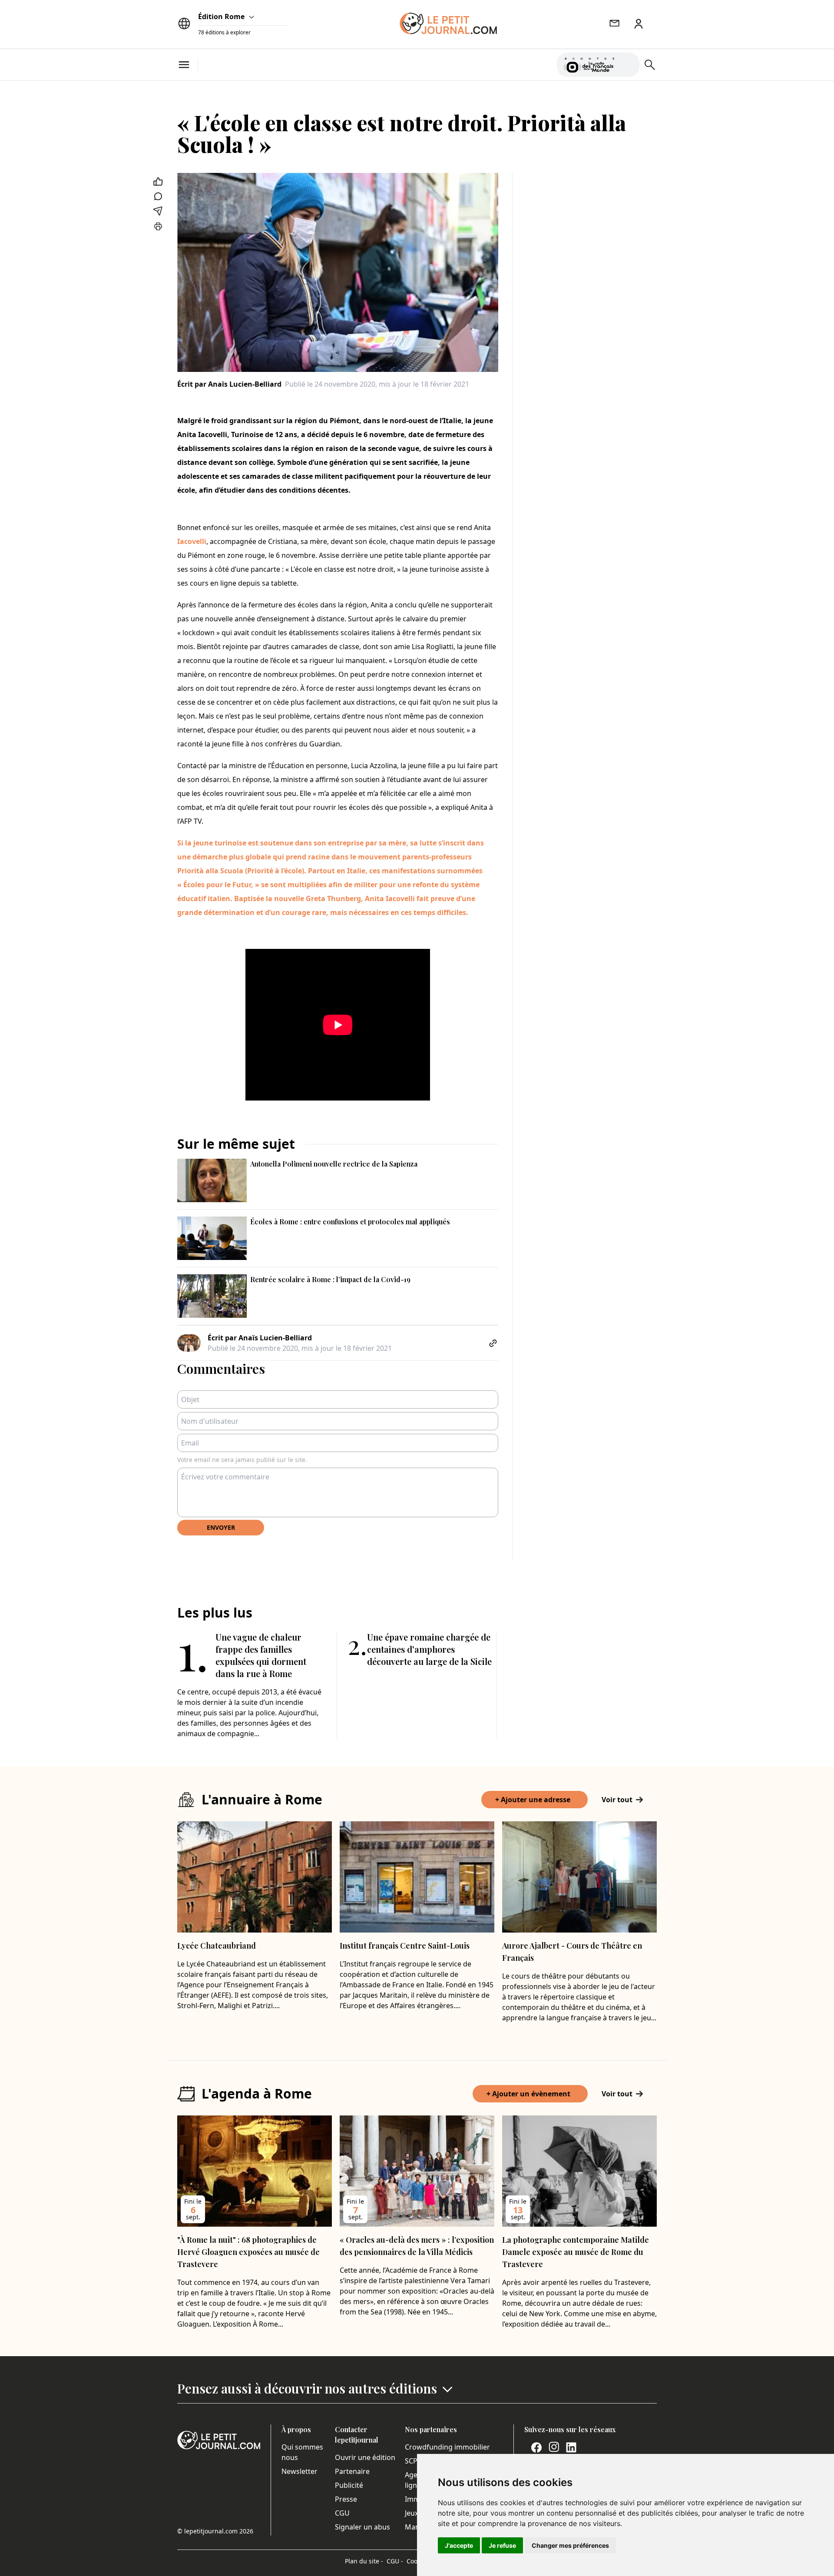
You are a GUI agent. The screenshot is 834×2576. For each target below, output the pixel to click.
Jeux (412, 2513)
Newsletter (300, 2471)
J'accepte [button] (459, 2545)
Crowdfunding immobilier (447, 2447)
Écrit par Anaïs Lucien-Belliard (229, 384)
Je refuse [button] (502, 2545)
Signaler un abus (362, 2527)
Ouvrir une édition (365, 2457)
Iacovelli (192, 541)
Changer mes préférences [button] (570, 2545)
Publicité (349, 2485)
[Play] (628, 65)
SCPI (412, 2461)
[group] (628, 63)
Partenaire (352, 2471)
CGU (342, 2513)
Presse (346, 2499)
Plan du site (364, 2561)
